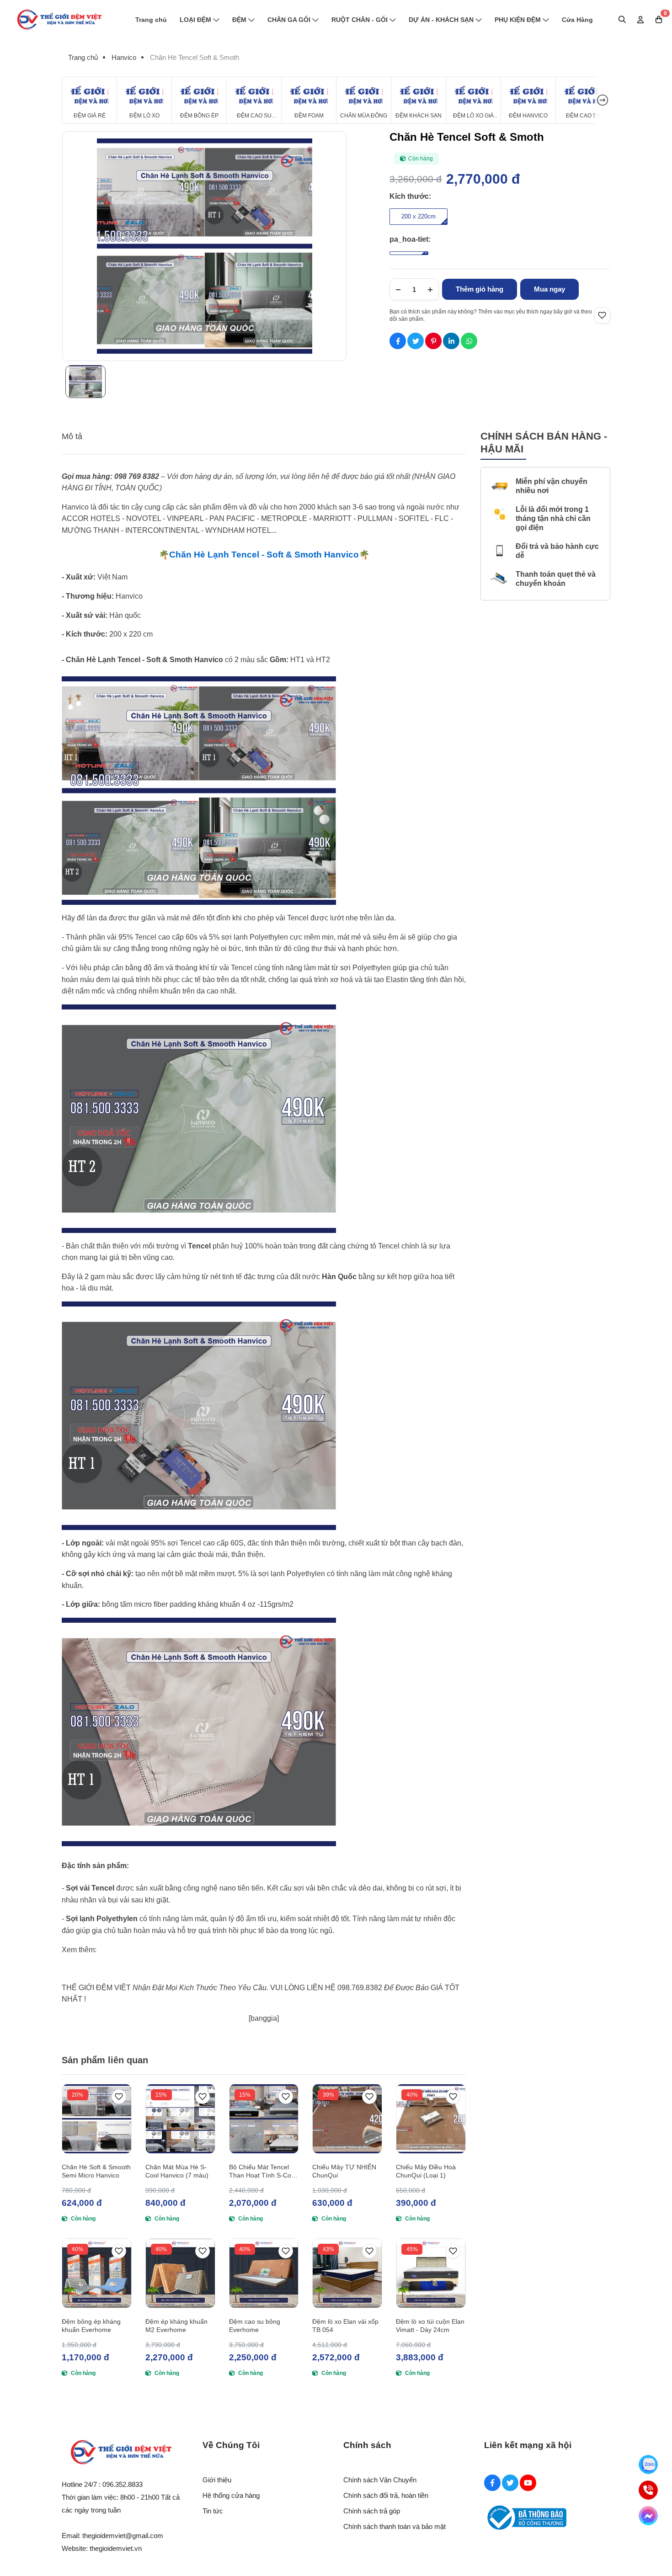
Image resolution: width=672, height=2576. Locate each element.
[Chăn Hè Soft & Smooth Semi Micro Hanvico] (97, 2119)
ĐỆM (239, 20)
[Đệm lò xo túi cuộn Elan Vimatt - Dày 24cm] (431, 2273)
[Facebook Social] (492, 2483)
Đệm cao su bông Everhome (255, 2326)
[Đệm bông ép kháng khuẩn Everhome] (97, 2273)
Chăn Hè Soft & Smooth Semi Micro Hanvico (96, 2171)
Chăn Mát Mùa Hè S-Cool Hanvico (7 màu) (177, 2171)
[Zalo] (648, 2464)
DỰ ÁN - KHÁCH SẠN (441, 20)
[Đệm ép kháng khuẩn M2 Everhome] (180, 2273)
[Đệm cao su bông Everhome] (264, 2273)
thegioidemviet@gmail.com (123, 2536)
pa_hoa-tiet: (410, 239)
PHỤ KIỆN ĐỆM (518, 20)
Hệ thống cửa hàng (231, 2495)
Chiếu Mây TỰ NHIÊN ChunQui (344, 2171)
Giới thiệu (217, 2480)
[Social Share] (398, 341)
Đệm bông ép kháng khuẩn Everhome (91, 2326)
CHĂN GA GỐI (289, 20)
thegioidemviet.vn (116, 2548)
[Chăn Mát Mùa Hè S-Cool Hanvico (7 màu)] (180, 2119)
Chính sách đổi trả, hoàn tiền (386, 2495)
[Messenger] (648, 2516)
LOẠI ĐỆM (195, 20)
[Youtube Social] (528, 2483)
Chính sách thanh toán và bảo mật (395, 2526)
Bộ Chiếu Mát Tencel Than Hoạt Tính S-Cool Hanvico (263, 2171)
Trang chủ (151, 20)
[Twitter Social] (510, 2483)
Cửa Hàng (577, 20)
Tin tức (213, 2511)
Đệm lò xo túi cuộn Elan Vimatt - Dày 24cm (430, 2326)
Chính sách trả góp (372, 2511)
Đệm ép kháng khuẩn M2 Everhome (176, 2326)
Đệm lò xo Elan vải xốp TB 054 (345, 2326)
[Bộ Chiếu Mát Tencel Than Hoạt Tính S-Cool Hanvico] (264, 2119)
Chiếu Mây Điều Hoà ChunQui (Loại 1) (426, 2171)
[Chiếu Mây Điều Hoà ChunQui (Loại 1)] (431, 2119)
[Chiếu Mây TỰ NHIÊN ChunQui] (347, 2119)
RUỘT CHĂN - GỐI (360, 20)
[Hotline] (648, 2490)
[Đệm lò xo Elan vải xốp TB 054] (347, 2273)
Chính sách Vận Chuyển (380, 2480)
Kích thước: (410, 196)
